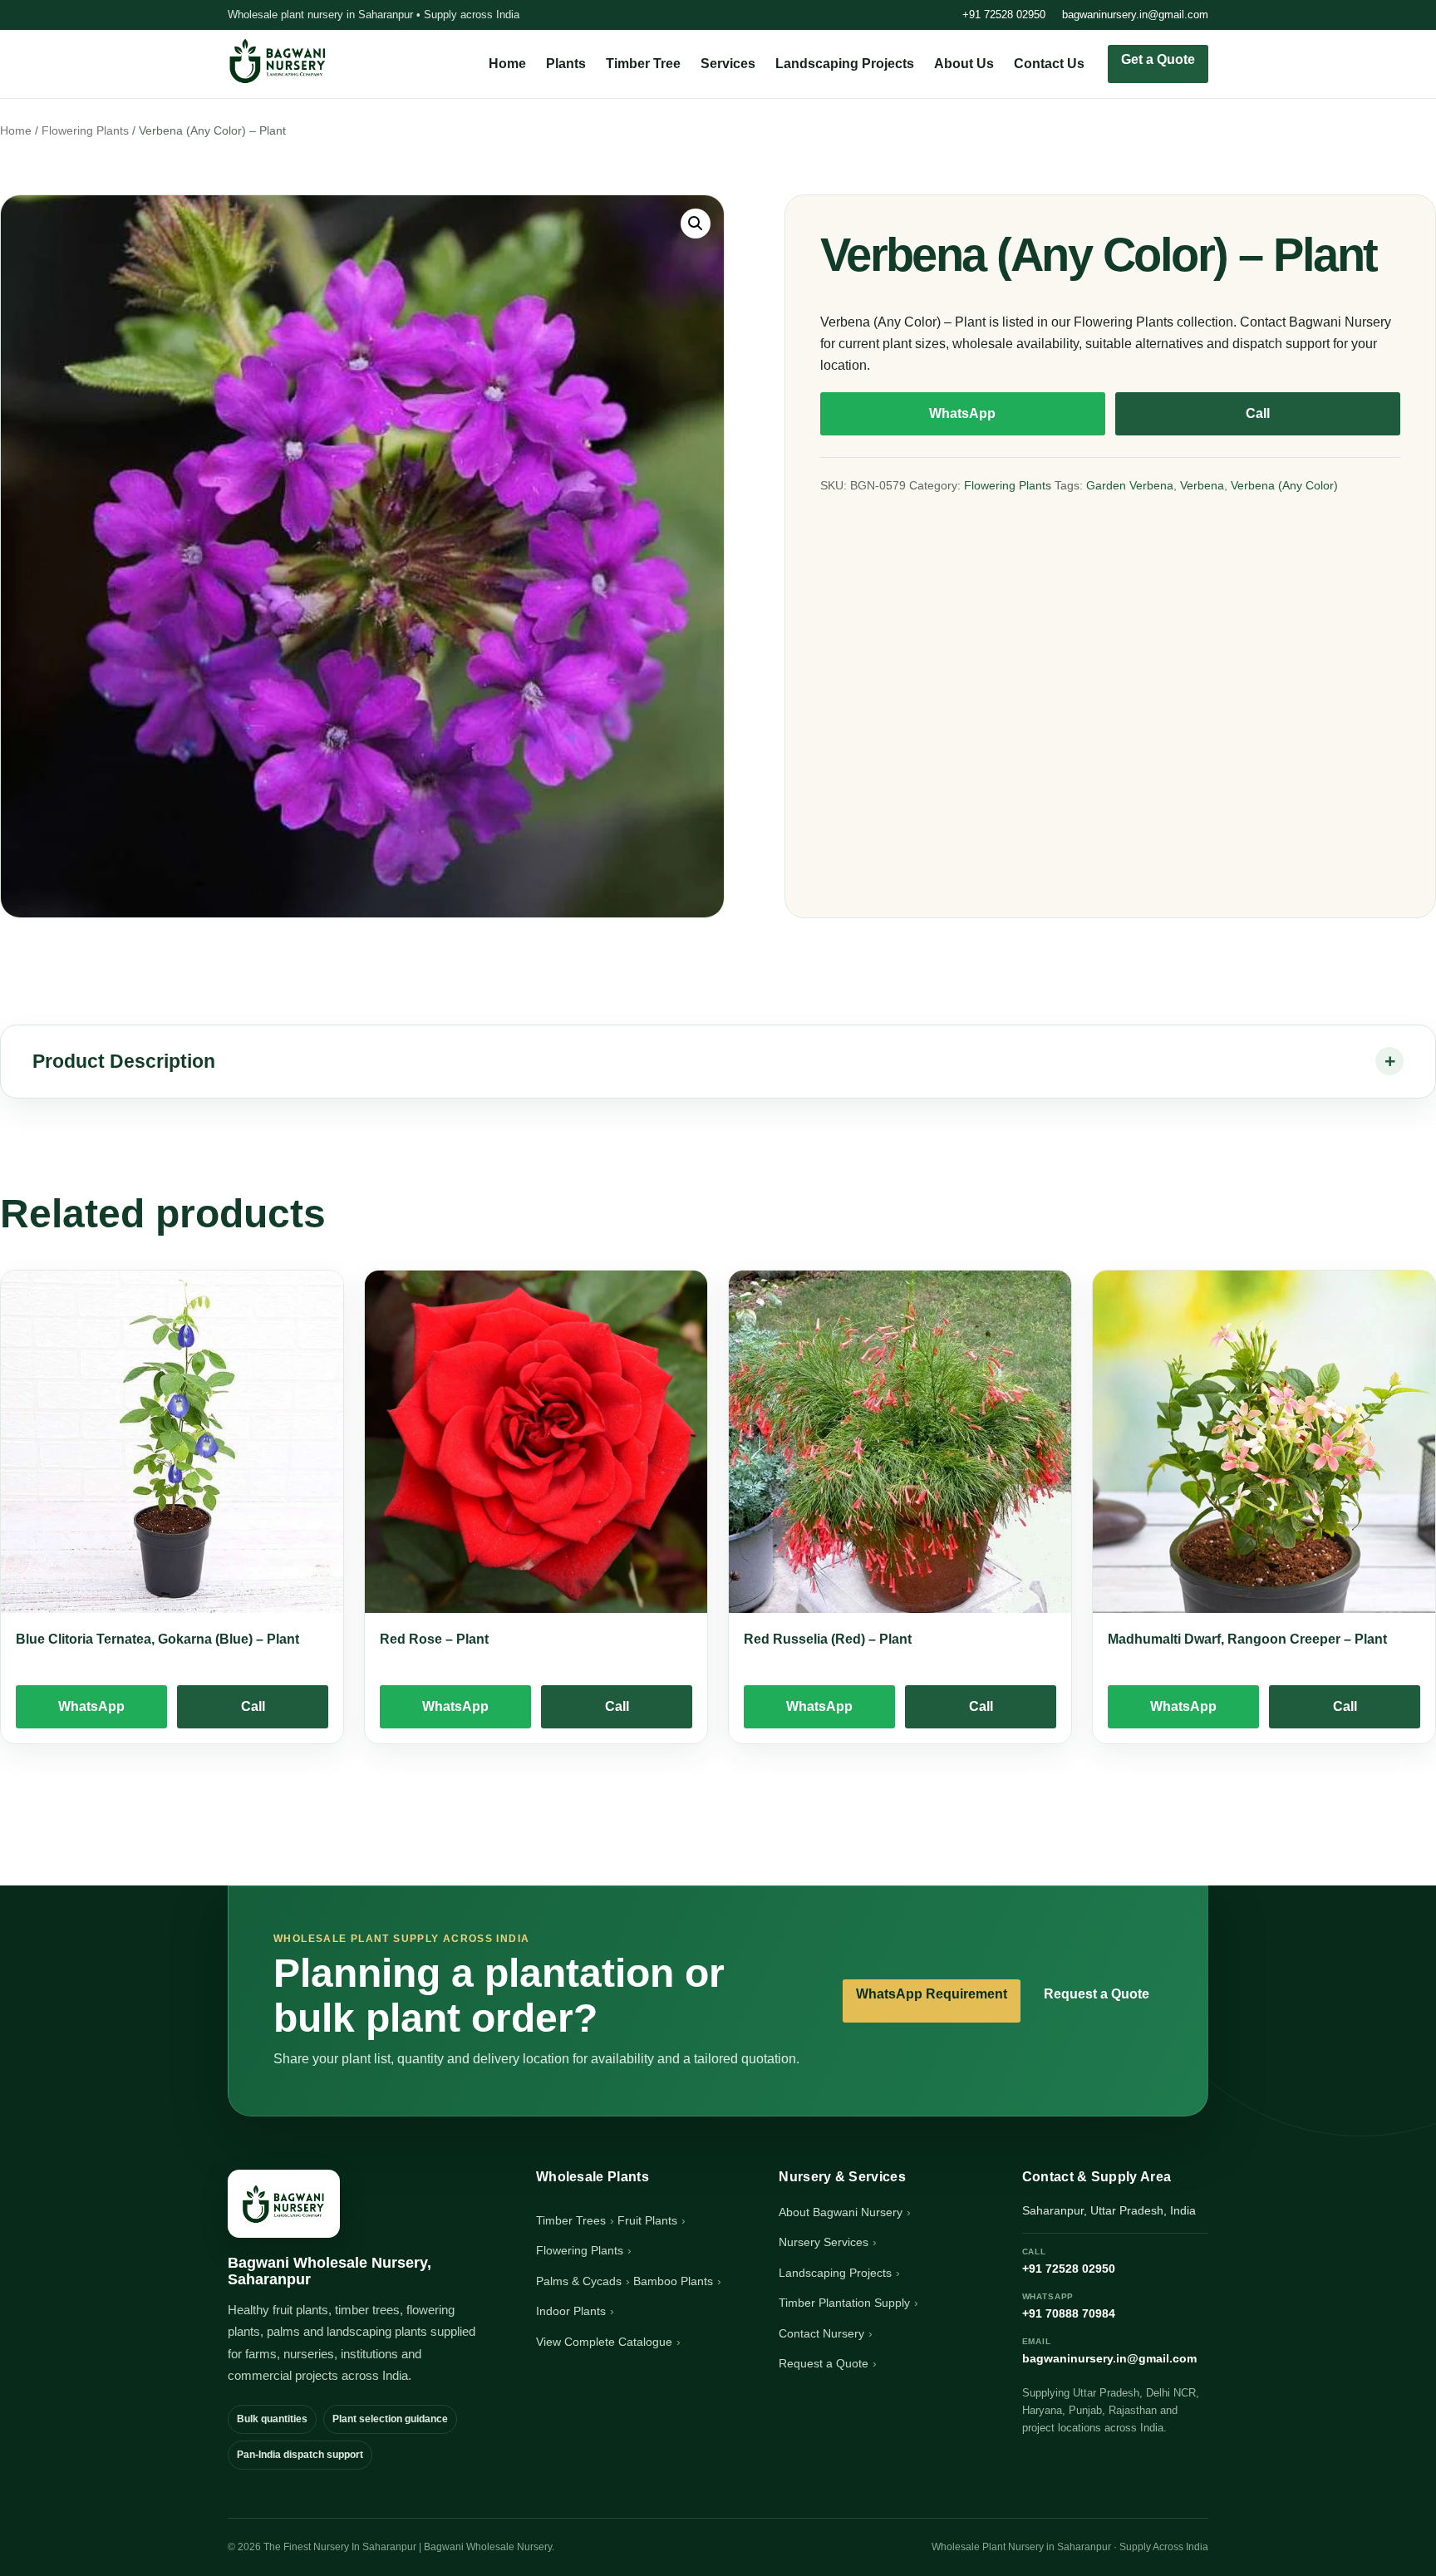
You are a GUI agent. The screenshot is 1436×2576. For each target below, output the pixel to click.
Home (507, 64)
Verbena (1202, 485)
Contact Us (1049, 64)
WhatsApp (962, 413)
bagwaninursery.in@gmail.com (1135, 15)
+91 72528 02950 (1004, 15)
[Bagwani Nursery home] (278, 61)
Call (1258, 413)
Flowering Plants (85, 131)
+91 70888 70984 (1069, 2306)
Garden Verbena (1130, 485)
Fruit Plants (647, 2220)
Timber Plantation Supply (844, 2303)
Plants (566, 64)
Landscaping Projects (845, 64)
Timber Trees (571, 2220)
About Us (964, 64)
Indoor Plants (571, 2311)
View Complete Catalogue (604, 2342)
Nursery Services (824, 2242)
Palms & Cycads (579, 2281)
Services (728, 64)
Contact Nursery (821, 2333)
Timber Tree (643, 64)
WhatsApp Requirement (932, 1994)
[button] (696, 224)
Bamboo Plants (673, 2281)
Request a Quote (1097, 1994)
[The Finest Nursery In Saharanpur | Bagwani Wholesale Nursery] (284, 2204)
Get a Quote (1158, 59)
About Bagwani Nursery (841, 2212)
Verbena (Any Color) (1284, 485)
